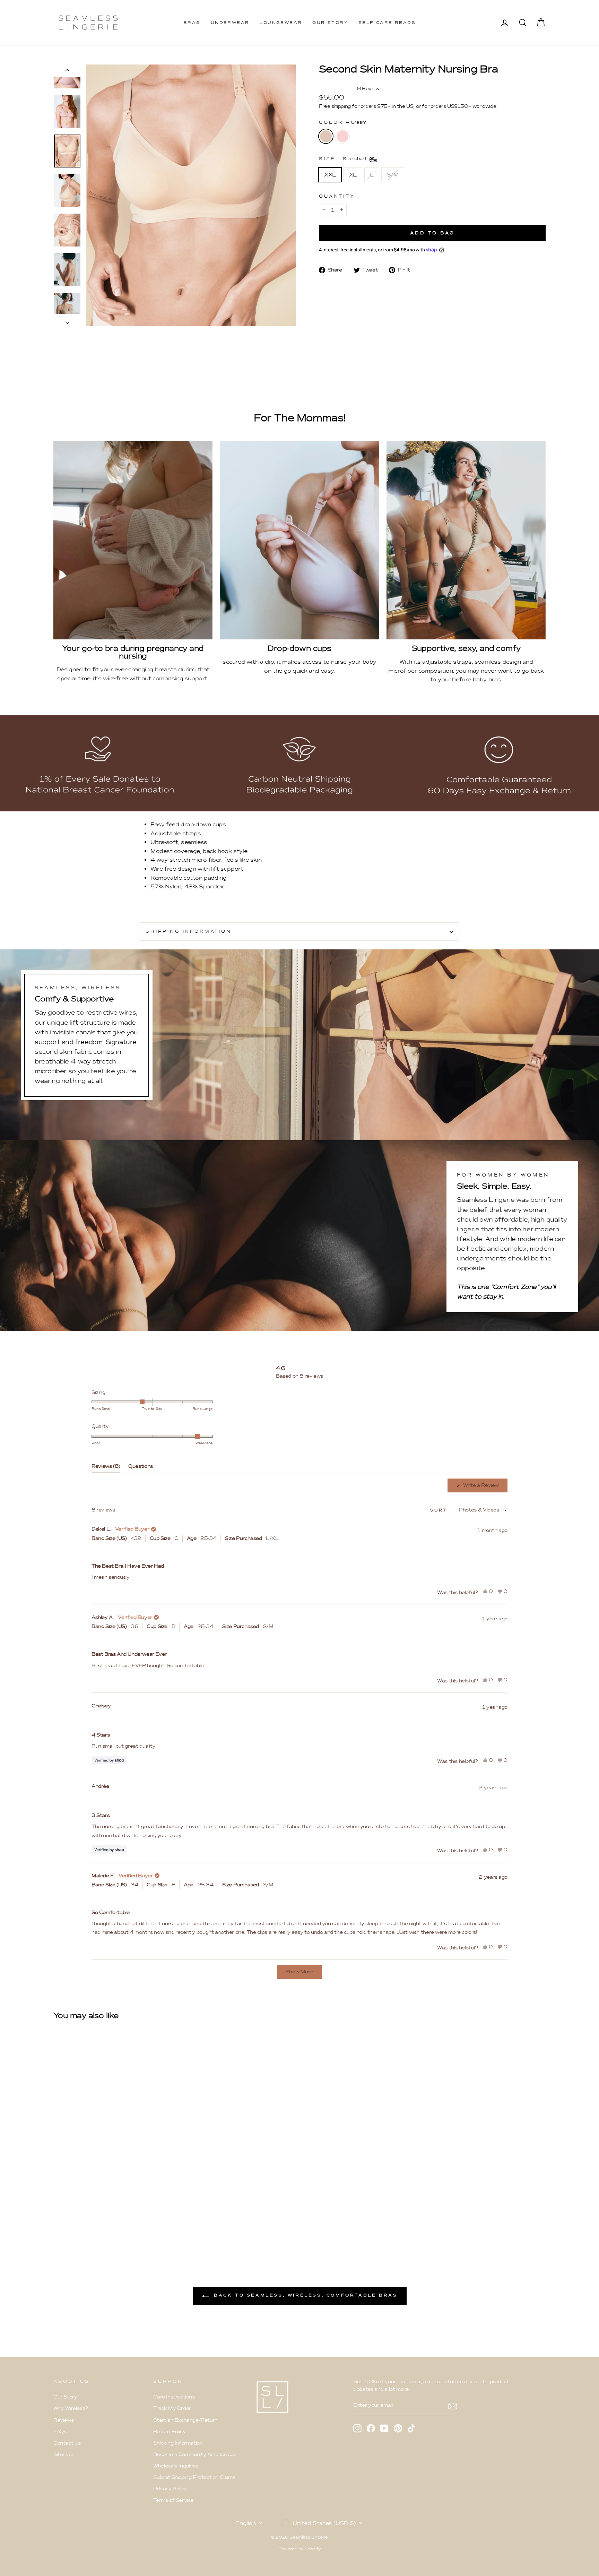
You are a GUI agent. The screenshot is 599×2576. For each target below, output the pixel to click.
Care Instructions (174, 2397)
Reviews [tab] (106, 1468)
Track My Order (172, 2408)
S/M (393, 175)
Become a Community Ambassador (195, 2454)
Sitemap (63, 2454)
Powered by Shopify (299, 2549)
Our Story (330, 23)
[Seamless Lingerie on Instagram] (357, 2428)
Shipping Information (178, 2443)
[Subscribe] (453, 2406)
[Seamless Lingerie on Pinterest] (398, 2428)
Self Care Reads (387, 23)
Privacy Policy (170, 2489)
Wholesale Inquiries (176, 2466)
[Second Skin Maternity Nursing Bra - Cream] (58, 2220)
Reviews (63, 2420)
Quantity (337, 196)
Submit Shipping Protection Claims (194, 2477)
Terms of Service (173, 2500)
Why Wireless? (71, 2408)
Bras (192, 23)
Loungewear (281, 23)
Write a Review (485, 1487)
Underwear (230, 23)
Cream (326, 136)
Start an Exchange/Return (185, 2420)
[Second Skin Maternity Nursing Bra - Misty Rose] (67, 2220)
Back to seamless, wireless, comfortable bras (305, 2295)
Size (344, 159)
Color (343, 122)
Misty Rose (342, 136)
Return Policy (169, 2432)
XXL (330, 175)
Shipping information (189, 931)
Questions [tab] (141, 1468)
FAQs (60, 2432)
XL (353, 175)
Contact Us (67, 2443)
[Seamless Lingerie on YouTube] (384, 2428)
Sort (440, 1510)
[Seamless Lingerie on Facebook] (371, 2428)
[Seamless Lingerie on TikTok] (411, 2428)
